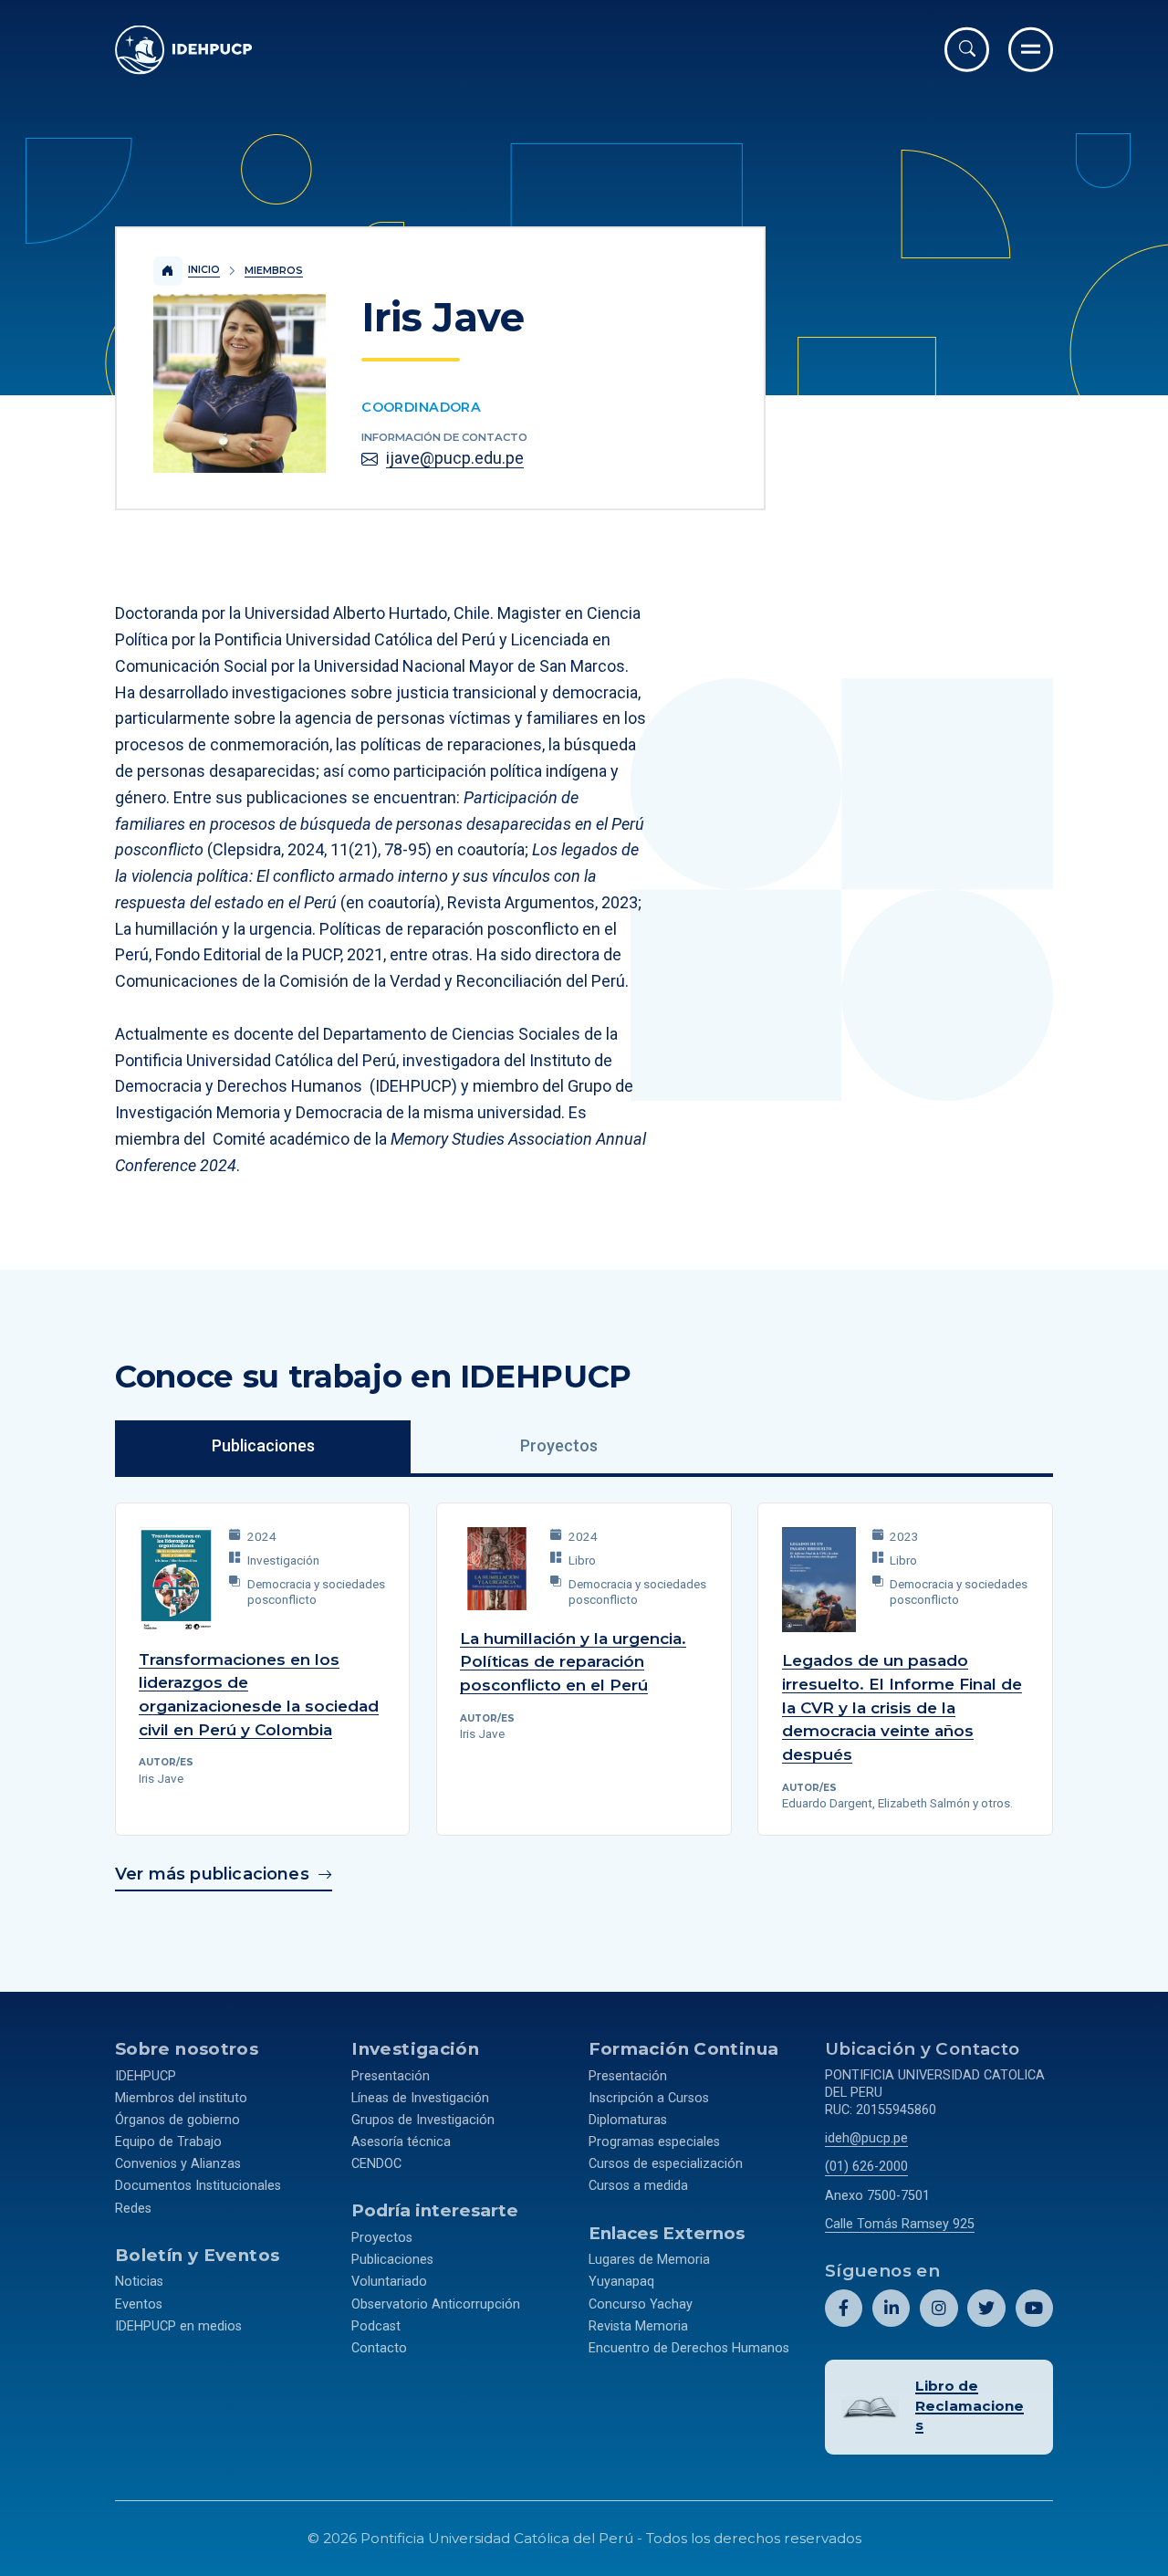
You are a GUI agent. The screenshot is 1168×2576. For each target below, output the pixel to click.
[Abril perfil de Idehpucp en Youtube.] (1034, 2308)
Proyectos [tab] (559, 1445)
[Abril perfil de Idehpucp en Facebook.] (844, 2308)
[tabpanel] (584, 1689)
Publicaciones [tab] (263, 1445)
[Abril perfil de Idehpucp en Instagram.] (939, 2308)
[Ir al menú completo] (1031, 50)
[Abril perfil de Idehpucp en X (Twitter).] (986, 2308)
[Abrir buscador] (967, 50)
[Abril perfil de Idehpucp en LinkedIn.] (891, 2308)
